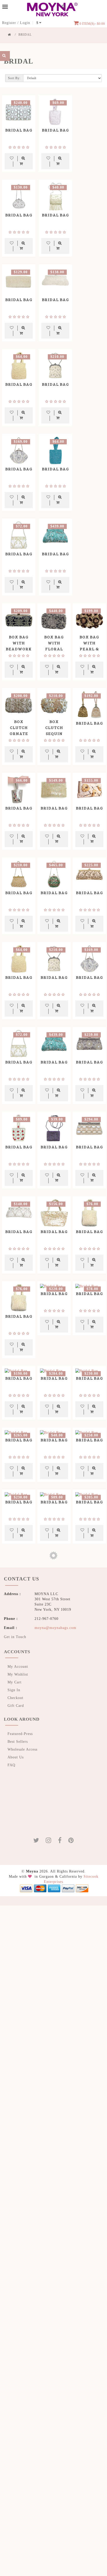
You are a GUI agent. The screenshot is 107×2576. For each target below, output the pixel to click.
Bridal (25, 35)
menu (5, 7)
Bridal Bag (19, 130)
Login (25, 23)
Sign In (14, 1689)
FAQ (11, 1764)
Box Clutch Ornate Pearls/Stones (19, 730)
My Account (18, 1666)
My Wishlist (18, 1674)
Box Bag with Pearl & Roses (89, 646)
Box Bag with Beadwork (19, 643)
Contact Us (19, 1578)
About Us (16, 1756)
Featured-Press (20, 1733)
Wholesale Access (22, 1749)
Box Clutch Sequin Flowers (54, 730)
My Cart (15, 1681)
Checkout (15, 1697)
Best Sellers (18, 1741)
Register (9, 23)
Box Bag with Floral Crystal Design (54, 649)
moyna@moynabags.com (55, 1627)
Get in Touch (15, 1636)
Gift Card (16, 1705)
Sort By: (14, 78)
